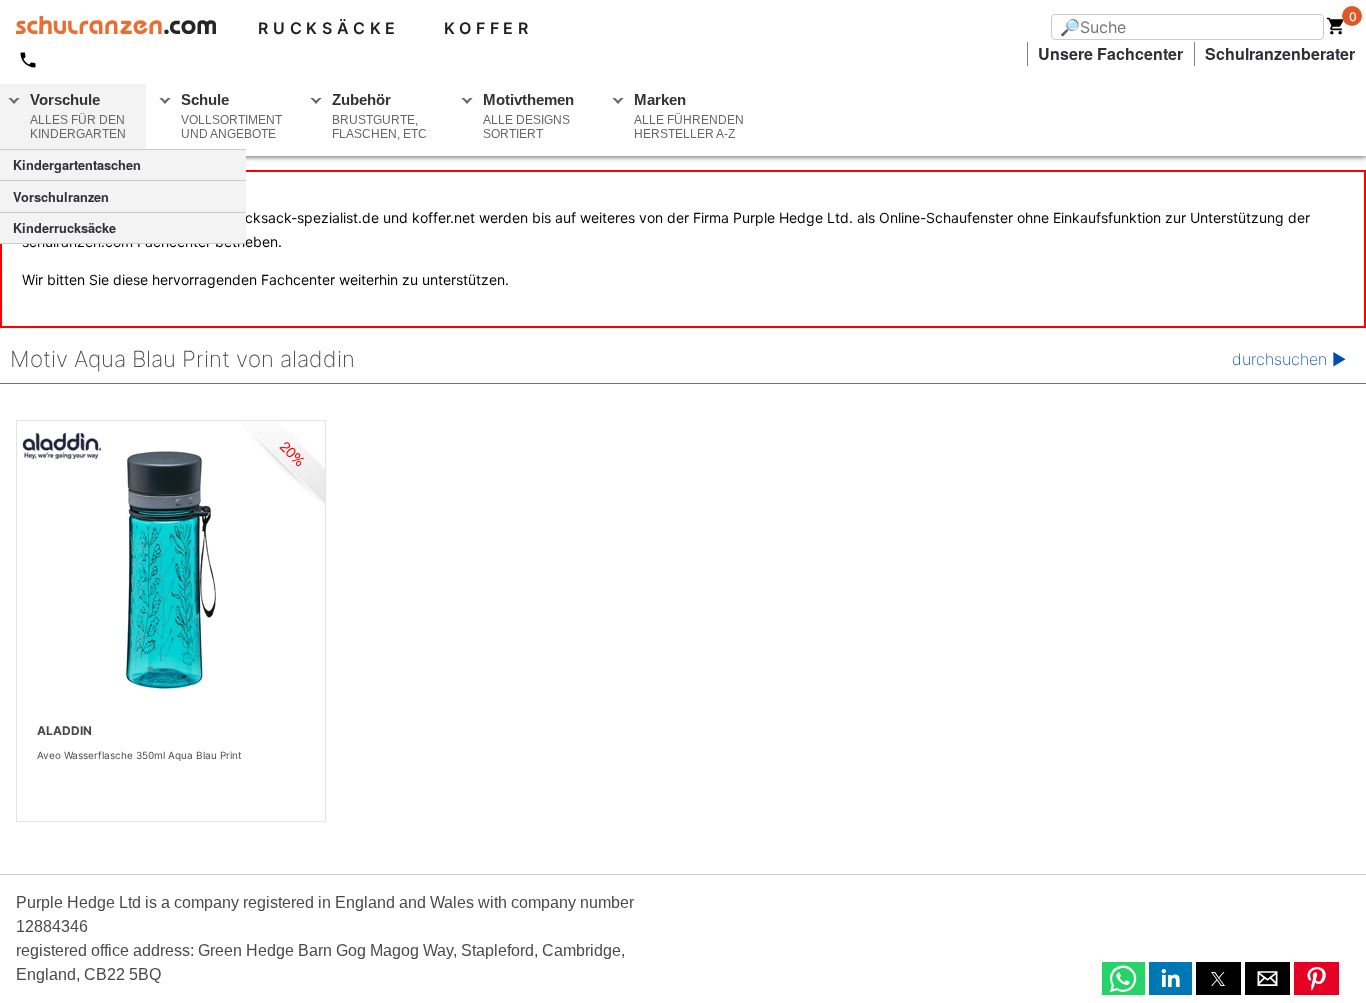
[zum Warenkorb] (1336, 30)
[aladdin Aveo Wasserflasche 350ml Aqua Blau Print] (171, 570)
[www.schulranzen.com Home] (108, 28)
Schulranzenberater (1280, 53)
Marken (689, 116)
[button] (1123, 978)
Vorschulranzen (61, 197)
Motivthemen (528, 116)
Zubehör (379, 116)
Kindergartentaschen (77, 165)
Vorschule (78, 116)
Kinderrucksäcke (64, 228)
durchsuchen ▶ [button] (1289, 359)
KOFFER (488, 28)
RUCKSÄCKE (329, 28)
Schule (231, 116)
